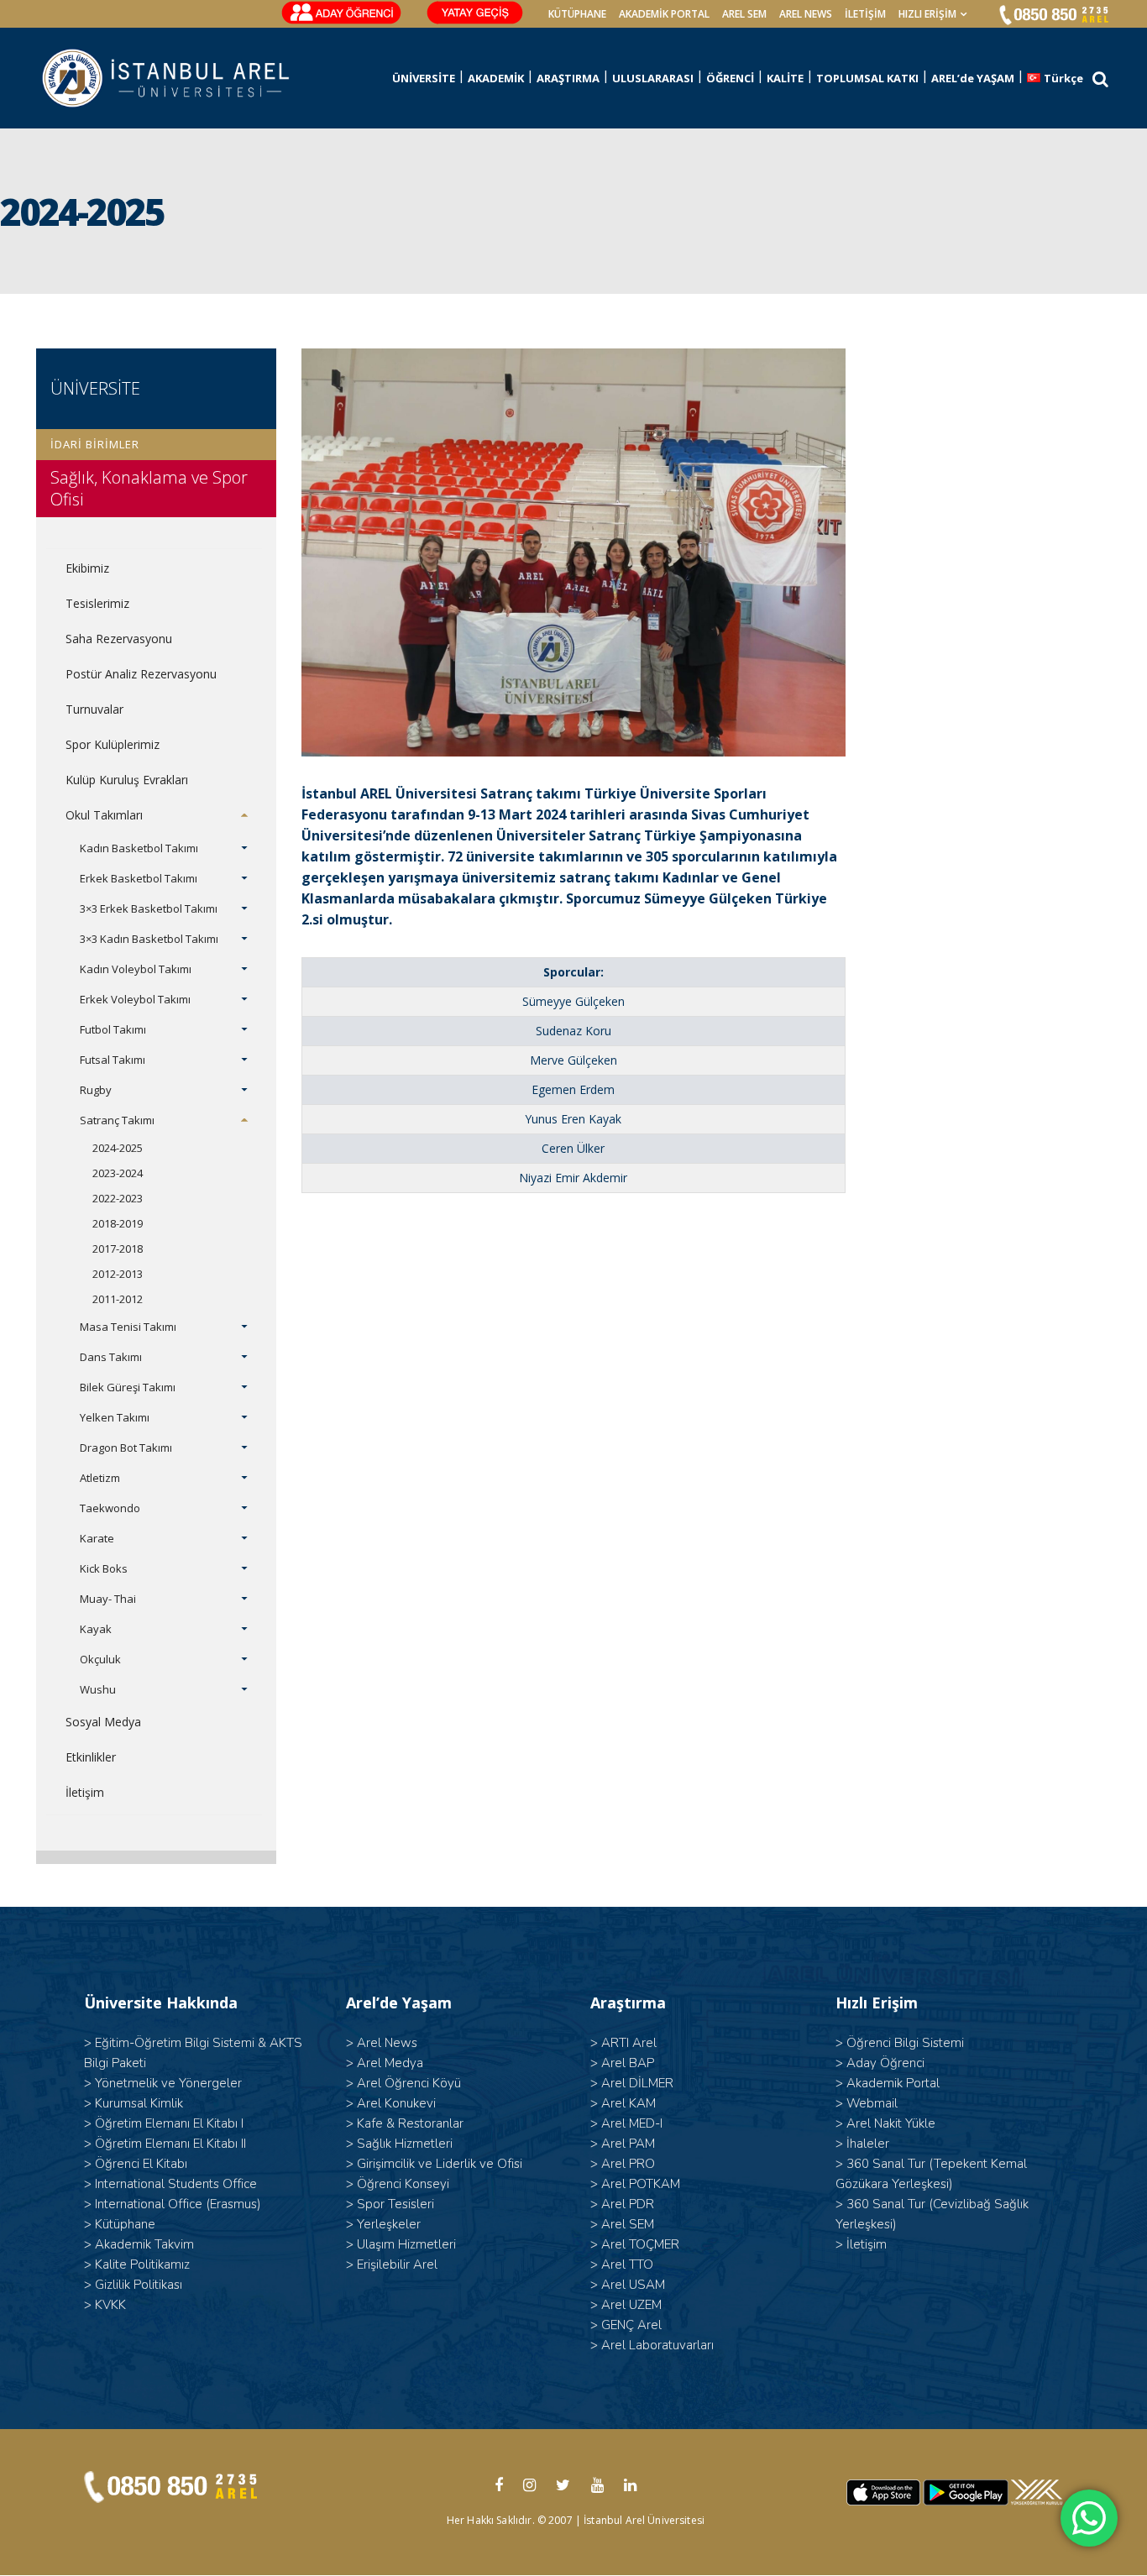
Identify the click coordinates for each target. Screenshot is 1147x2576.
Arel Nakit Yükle (891, 2123)
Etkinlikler (91, 1757)
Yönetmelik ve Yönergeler (168, 2083)
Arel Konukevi (396, 2103)
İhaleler (868, 2144)
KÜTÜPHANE (577, 14)
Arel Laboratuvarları (657, 2345)
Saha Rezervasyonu (119, 639)
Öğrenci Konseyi (403, 2184)
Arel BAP (628, 2063)
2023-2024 (118, 1173)
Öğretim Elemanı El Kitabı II (170, 2144)
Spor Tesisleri (395, 2204)
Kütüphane (125, 2224)
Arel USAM (633, 2285)
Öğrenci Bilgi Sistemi (905, 2043)
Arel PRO (628, 2164)
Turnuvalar (94, 709)
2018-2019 (118, 1223)
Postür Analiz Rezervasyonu (141, 674)
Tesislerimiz (97, 603)
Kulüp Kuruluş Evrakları (127, 780)
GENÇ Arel (631, 2325)
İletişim (865, 14)
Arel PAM (628, 2144)
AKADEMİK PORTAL (664, 14)
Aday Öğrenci (885, 2063)
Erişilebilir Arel (397, 2264)
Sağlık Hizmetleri (405, 2144)
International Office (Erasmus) (178, 2204)
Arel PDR (628, 2204)
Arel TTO (627, 2264)
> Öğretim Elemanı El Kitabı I (164, 2123)
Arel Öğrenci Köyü (409, 2083)
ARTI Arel (629, 2043)
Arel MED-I (632, 2123)
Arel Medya (390, 2063)
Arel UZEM (631, 2305)
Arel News (387, 2043)
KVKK (110, 2305)
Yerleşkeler (389, 2224)
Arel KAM (628, 2103)
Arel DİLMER (637, 2083)
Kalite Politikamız (142, 2264)
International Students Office (176, 2184)
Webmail (872, 2103)
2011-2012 (118, 1299)
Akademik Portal (893, 2083)
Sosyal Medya (103, 1722)
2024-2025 (118, 1148)
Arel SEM (744, 14)
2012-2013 (118, 1274)
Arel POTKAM (641, 2184)
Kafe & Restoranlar (410, 2123)
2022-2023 (118, 1198)
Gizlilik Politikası (139, 2285)
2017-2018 (118, 1249)
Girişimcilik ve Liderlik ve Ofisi (440, 2164)
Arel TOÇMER (640, 2244)
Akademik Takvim (144, 2244)
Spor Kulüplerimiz (113, 744)
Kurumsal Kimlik (139, 2103)
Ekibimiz (87, 568)
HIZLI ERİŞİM (927, 14)
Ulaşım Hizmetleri (406, 2244)
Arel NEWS (806, 14)
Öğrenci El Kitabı (141, 2164)
